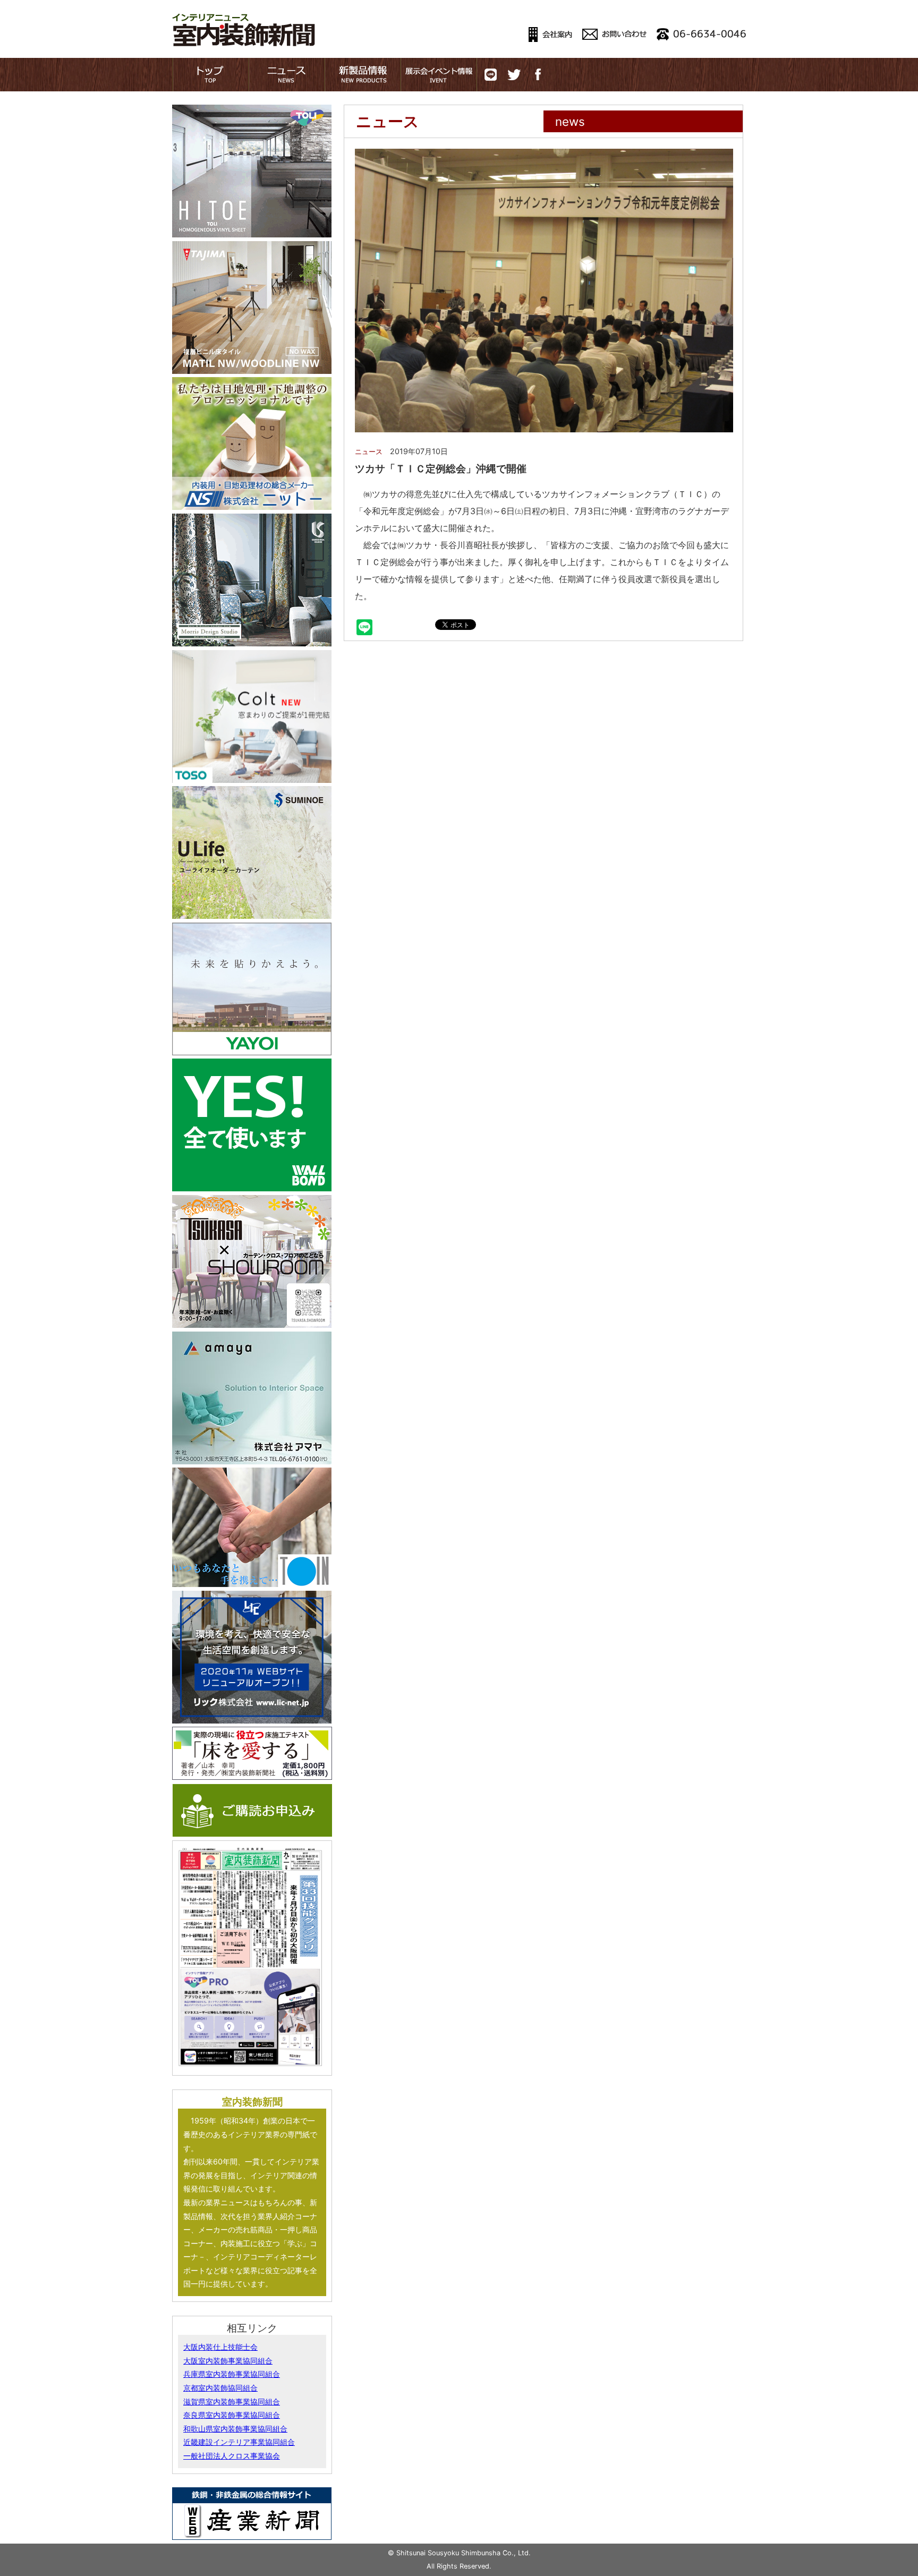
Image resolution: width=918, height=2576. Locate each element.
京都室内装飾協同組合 (220, 2388)
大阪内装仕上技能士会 (220, 2347)
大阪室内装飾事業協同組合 (228, 2361)
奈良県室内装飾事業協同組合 (232, 2415)
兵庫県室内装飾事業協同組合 (232, 2374)
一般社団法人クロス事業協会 (232, 2456)
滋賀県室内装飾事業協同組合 (232, 2402)
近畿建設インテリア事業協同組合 (239, 2442)
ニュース (369, 452)
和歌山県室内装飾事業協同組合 (235, 2429)
